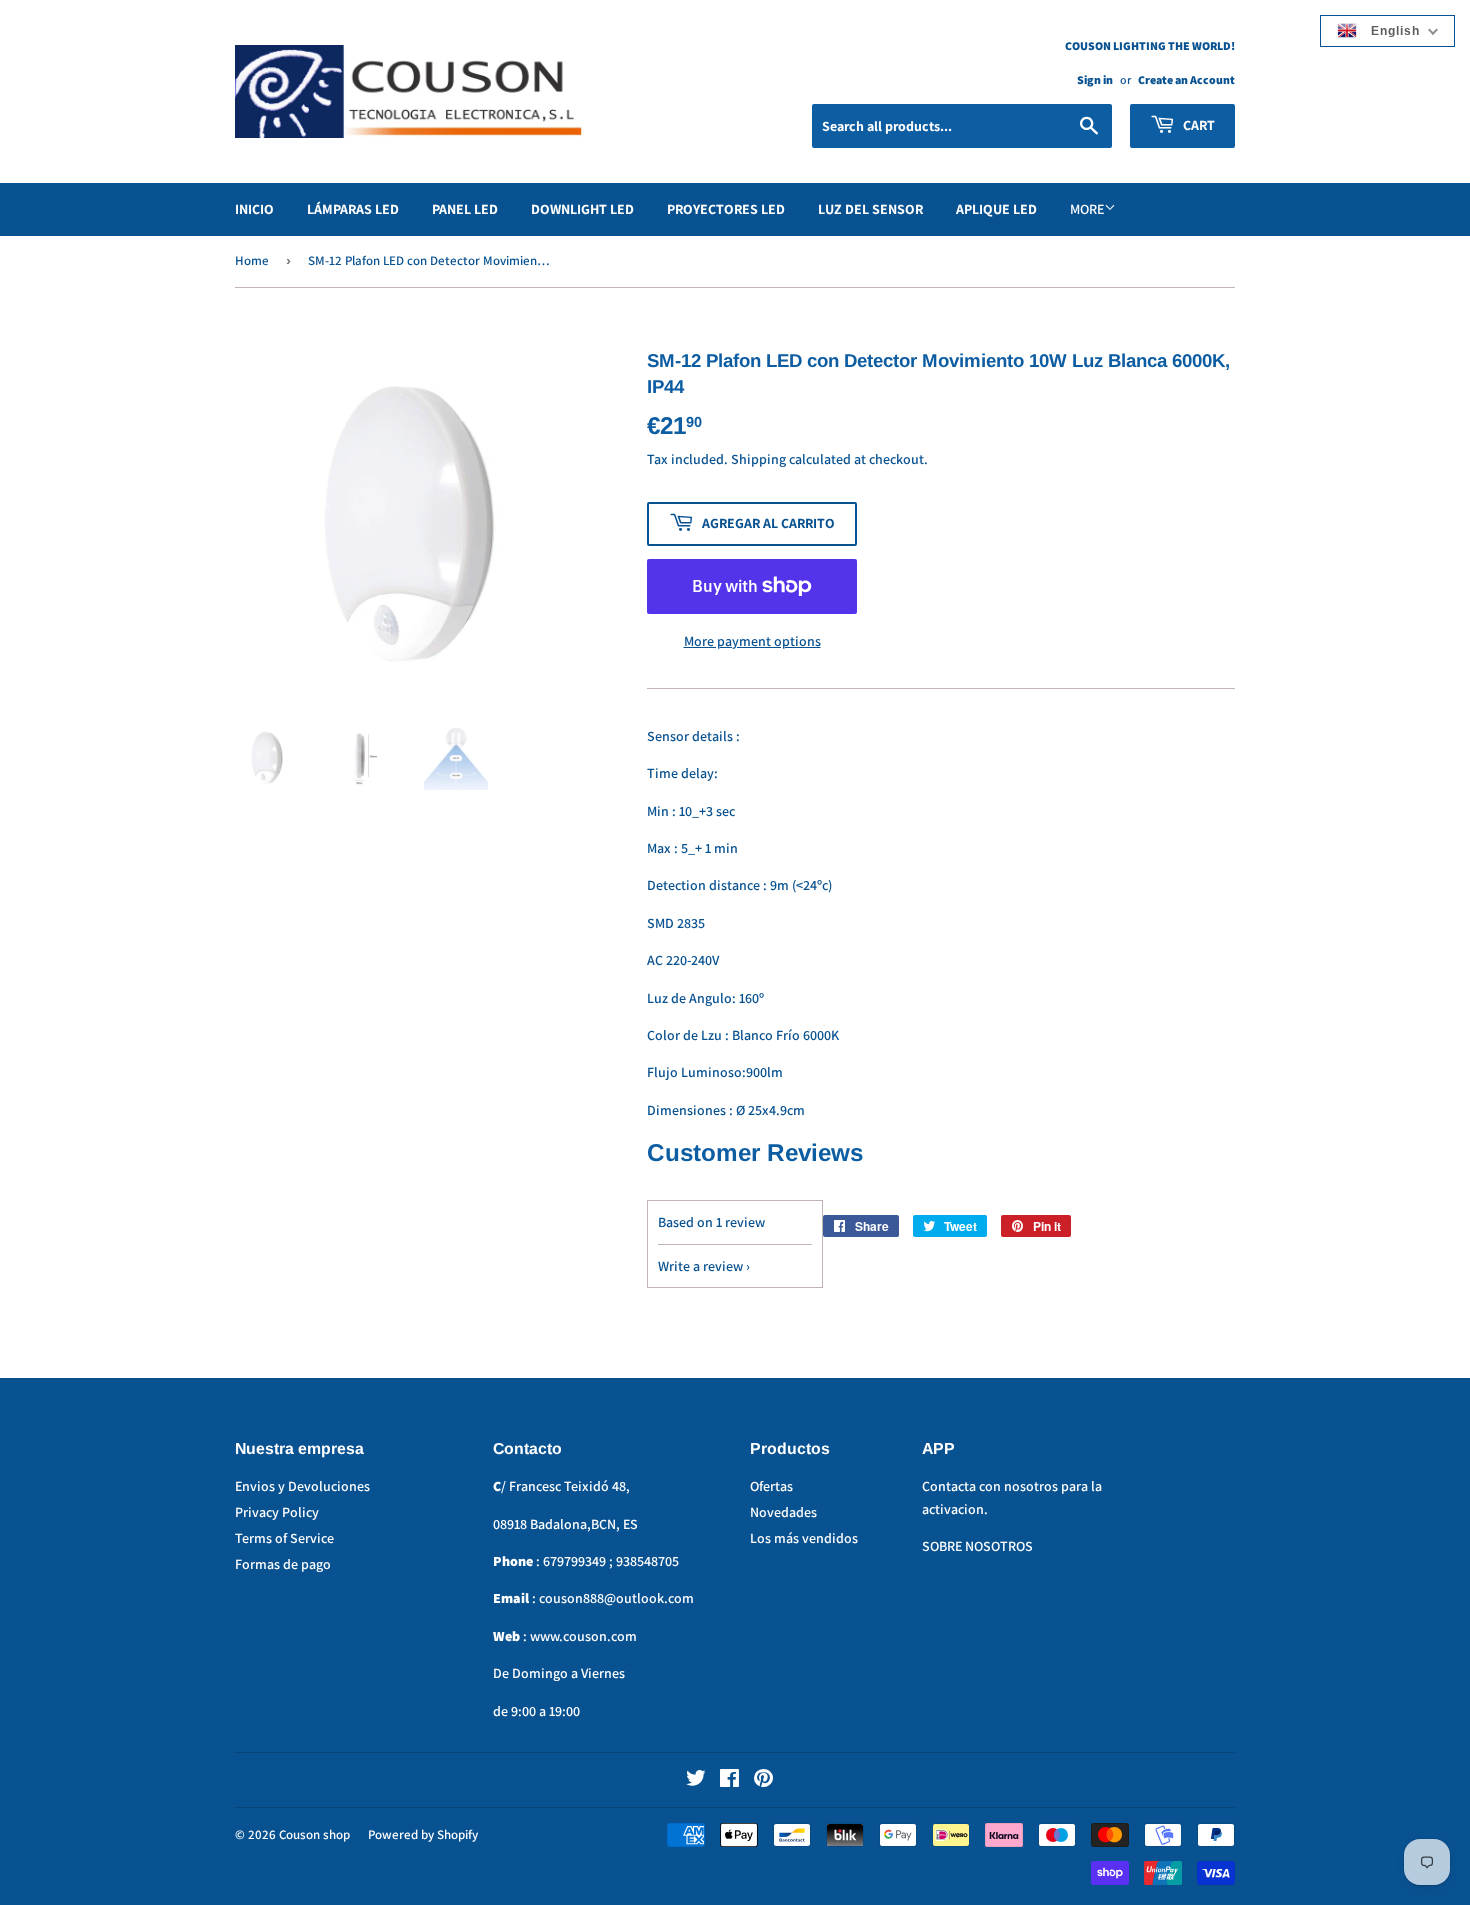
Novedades (783, 1512)
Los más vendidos (804, 1538)
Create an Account (1186, 79)
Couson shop (314, 1834)
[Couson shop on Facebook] (729, 1781)
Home (252, 260)
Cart (1197, 125)
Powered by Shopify (423, 1834)
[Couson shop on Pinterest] (763, 1781)
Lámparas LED (353, 209)
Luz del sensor (870, 209)
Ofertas (771, 1486)
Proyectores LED (726, 209)
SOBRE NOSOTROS (977, 1546)
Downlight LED (582, 209)
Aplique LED (996, 209)
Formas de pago (283, 1564)
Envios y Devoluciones (302, 1486)
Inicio (254, 209)
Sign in (1095, 79)
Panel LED (465, 209)
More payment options (752, 641)
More (1087, 209)
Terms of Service (284, 1538)
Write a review (700, 1266)
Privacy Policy (277, 1512)
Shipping (758, 459)
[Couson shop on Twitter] (696, 1781)
